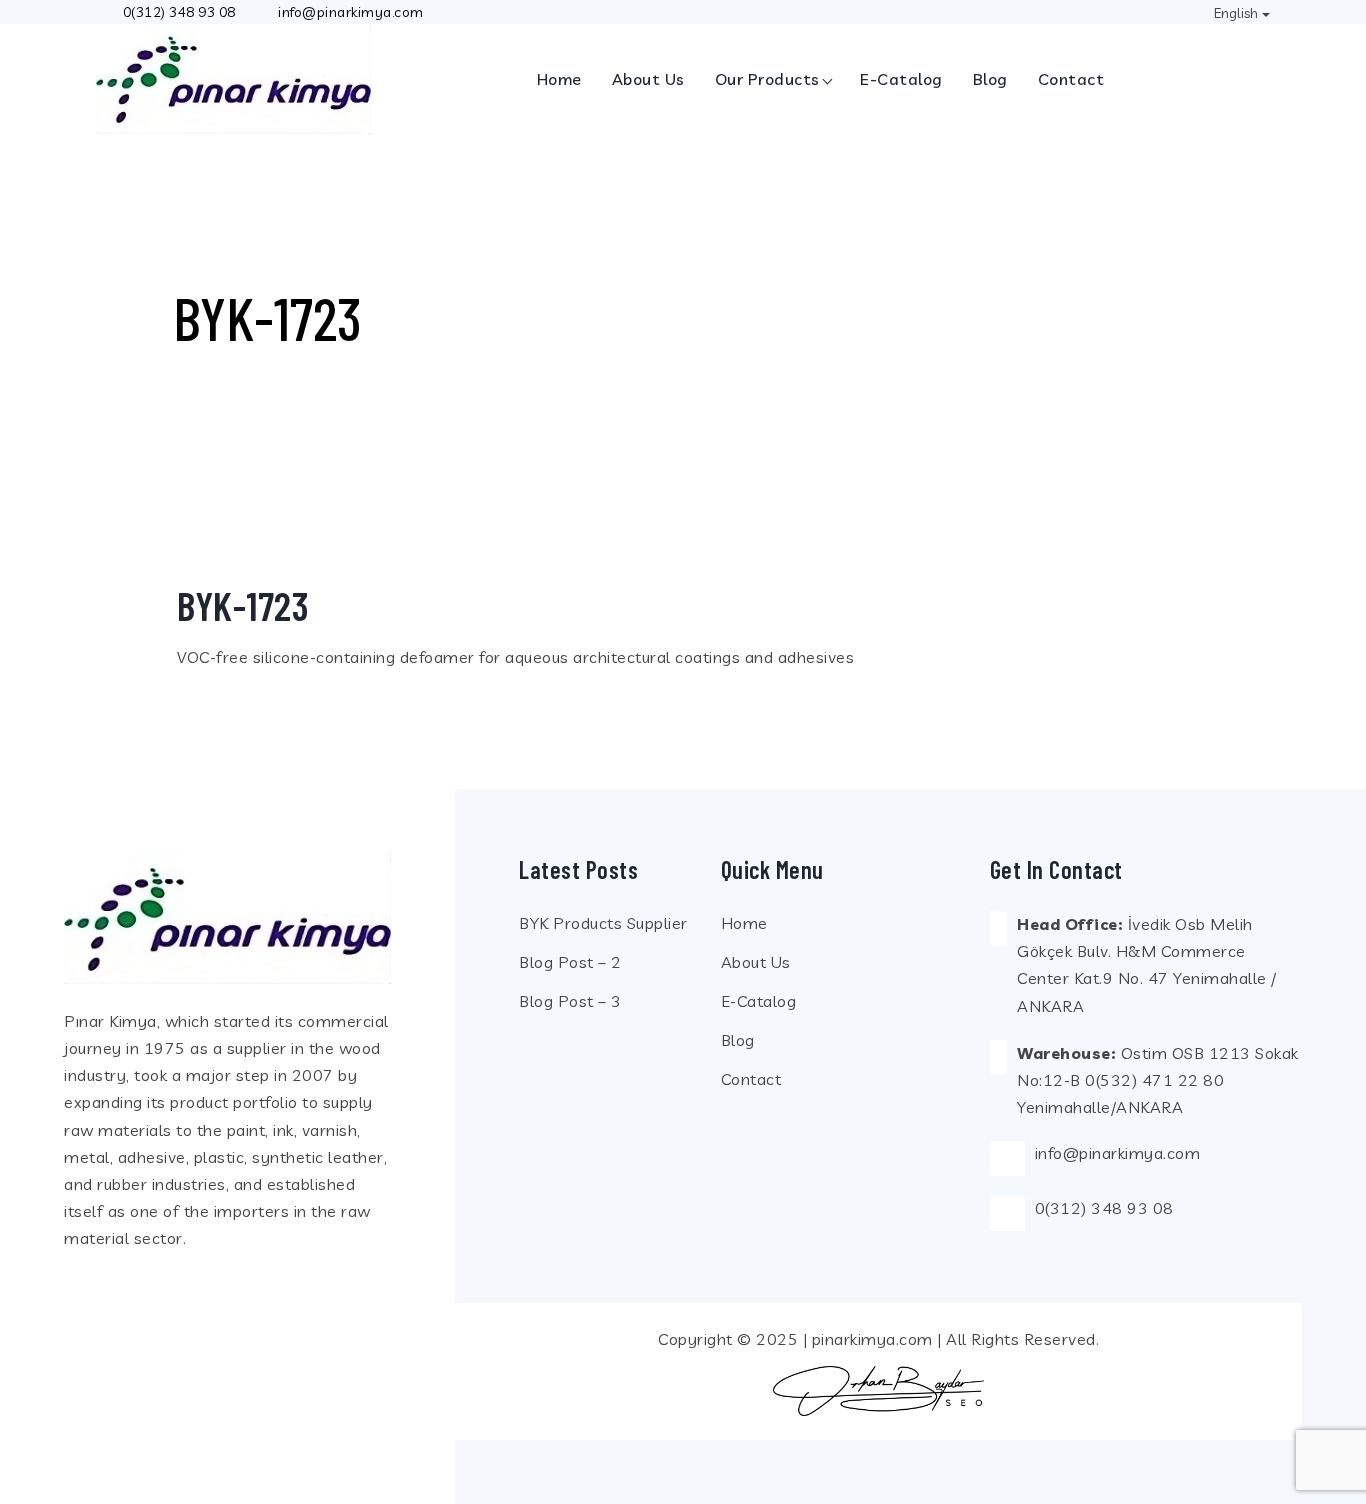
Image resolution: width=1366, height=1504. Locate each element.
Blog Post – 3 (570, 1001)
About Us (648, 79)
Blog (990, 79)
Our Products (767, 79)
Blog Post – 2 (570, 962)
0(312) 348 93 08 (179, 12)
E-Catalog (901, 79)
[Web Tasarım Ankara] (878, 1391)
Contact (1071, 79)
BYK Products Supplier (603, 923)
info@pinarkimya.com (1118, 1153)
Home (559, 79)
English (1236, 13)
